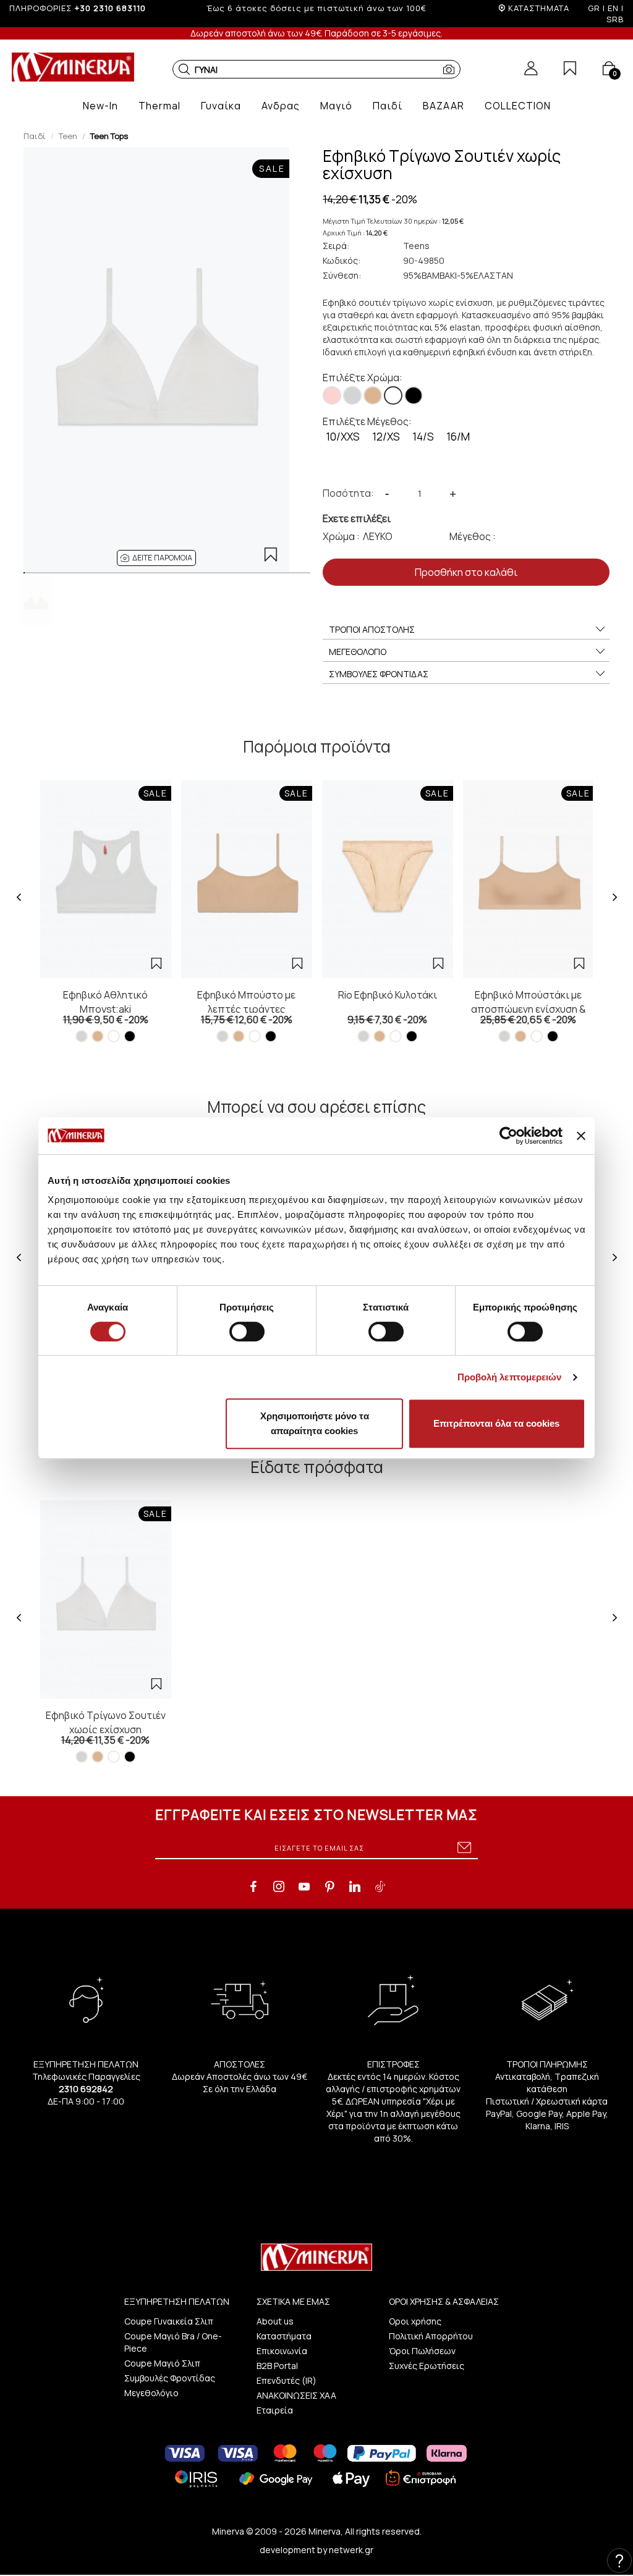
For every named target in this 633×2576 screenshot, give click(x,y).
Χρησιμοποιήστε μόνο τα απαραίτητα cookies (315, 1423)
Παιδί (35, 136)
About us (275, 2321)
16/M (458, 437)
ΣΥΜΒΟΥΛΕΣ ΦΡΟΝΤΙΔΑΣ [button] (379, 674)
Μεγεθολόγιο (151, 2393)
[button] (184, 69)
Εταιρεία (275, 2410)
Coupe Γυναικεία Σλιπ (169, 2321)
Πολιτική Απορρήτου (431, 2336)
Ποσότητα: (348, 493)
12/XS (386, 437)
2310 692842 (86, 2089)
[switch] (247, 1332)
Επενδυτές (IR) (287, 2380)
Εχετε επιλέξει (357, 518)
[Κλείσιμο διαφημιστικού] (581, 1136)
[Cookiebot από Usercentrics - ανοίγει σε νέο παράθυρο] (508, 1136)
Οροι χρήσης (415, 2321)
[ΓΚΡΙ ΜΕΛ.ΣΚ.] (352, 395)
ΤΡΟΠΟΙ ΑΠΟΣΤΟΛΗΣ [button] (372, 629)
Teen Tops (109, 136)
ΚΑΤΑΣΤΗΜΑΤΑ (539, 8)
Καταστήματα (284, 2336)
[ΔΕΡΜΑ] (373, 395)
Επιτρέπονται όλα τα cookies (496, 1423)
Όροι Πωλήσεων (422, 2351)
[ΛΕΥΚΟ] (393, 395)
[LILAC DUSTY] (332, 395)
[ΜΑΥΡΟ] (414, 395)
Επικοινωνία (282, 2351)
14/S (423, 437)
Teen (68, 136)
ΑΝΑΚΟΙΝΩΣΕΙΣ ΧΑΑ (296, 2395)
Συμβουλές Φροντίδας (170, 2378)
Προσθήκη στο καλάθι (466, 572)
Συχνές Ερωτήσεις (427, 2366)
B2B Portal (277, 2366)
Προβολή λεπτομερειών (510, 1377)
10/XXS (343, 437)
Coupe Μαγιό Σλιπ (162, 2363)
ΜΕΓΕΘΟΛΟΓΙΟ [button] (358, 652)
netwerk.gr (351, 2550)
